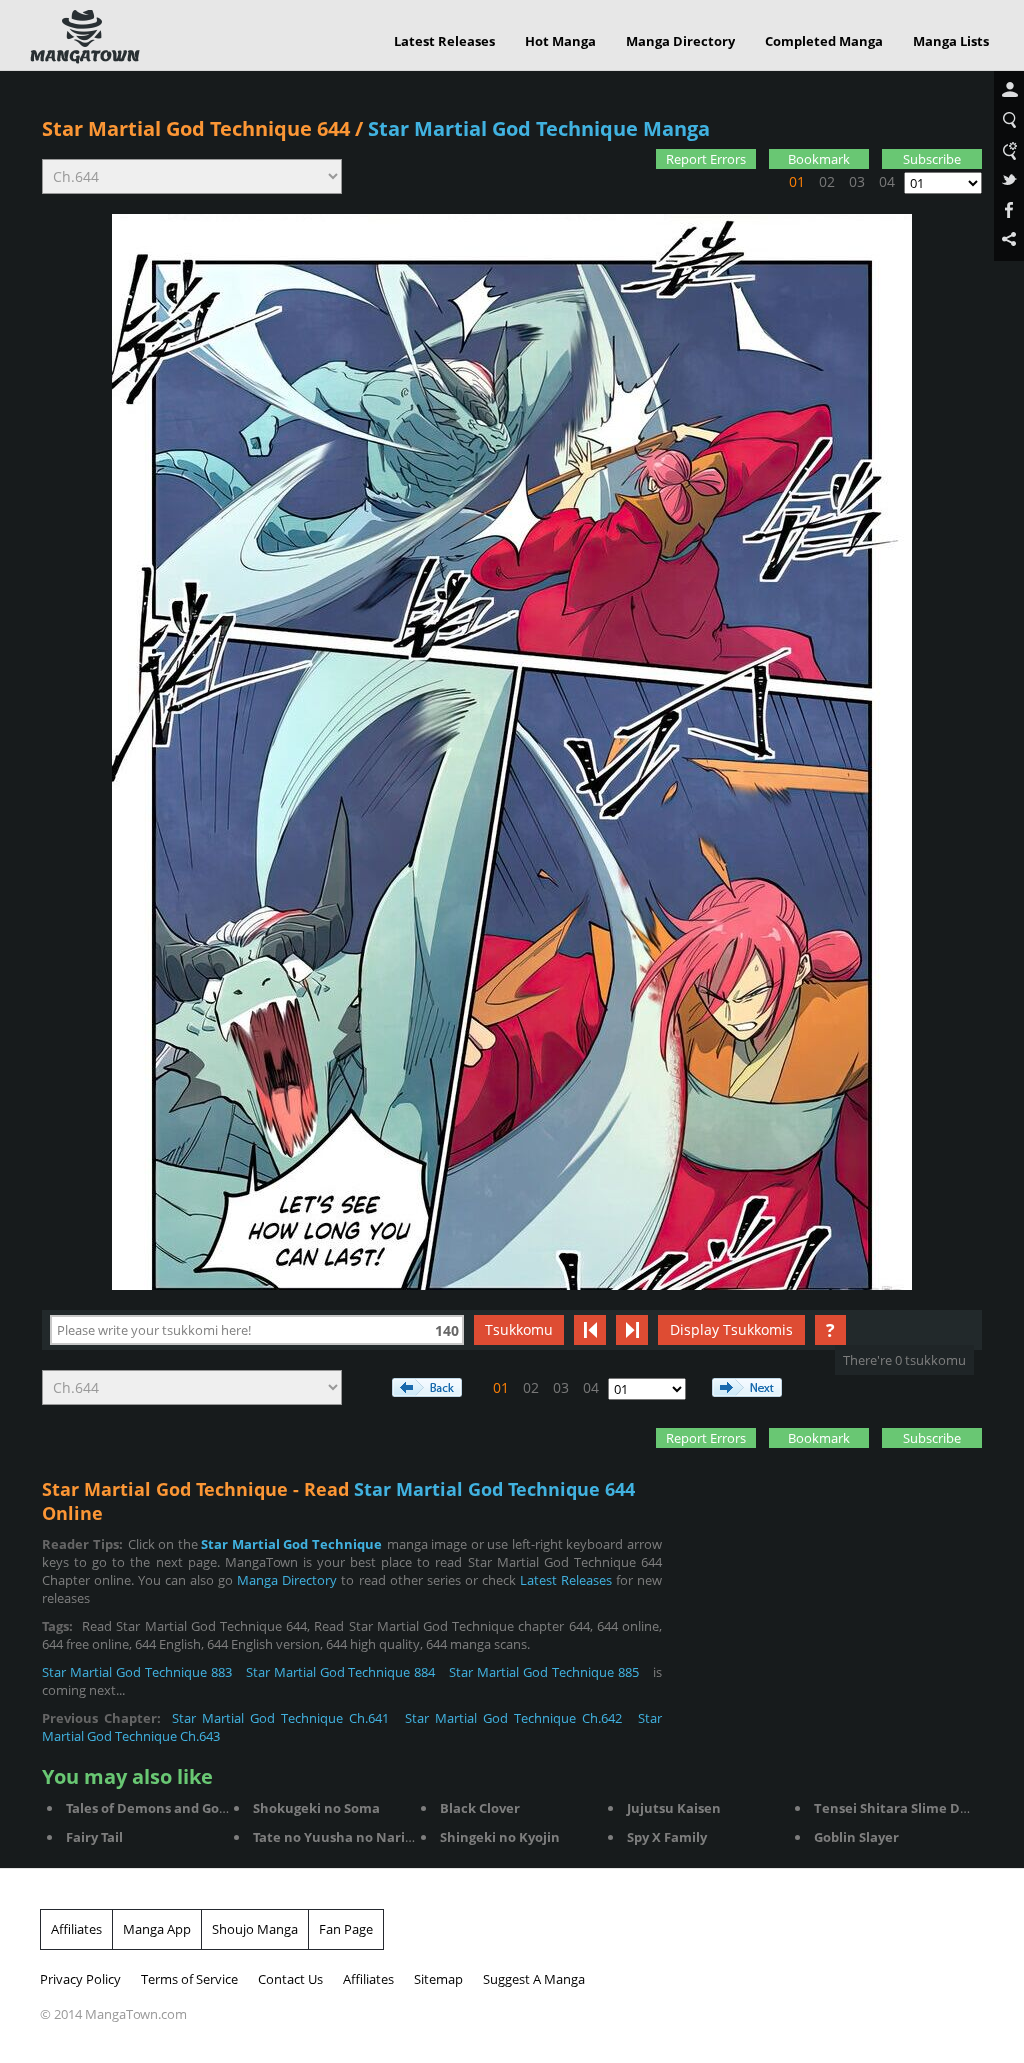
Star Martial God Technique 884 (341, 1672)
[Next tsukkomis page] (632, 1330)
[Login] (1009, 91)
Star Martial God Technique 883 (137, 1672)
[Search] (1009, 121)
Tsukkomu (519, 1329)
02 (827, 181)
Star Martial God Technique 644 (196, 128)
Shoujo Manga (255, 1929)
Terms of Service (189, 1979)
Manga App (157, 1929)
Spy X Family (667, 1837)
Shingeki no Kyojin (500, 1837)
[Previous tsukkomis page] (590, 1330)
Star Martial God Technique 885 (544, 1672)
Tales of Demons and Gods (149, 1808)
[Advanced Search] (1009, 151)
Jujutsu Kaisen (674, 1808)
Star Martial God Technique (291, 1544)
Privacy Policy (80, 1979)
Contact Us (290, 1979)
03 (857, 181)
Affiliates (76, 1929)
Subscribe (932, 159)
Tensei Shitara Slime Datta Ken (915, 1808)
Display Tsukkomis (731, 1329)
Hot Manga (560, 41)
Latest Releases (444, 41)
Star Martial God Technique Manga (539, 128)
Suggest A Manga (534, 1979)
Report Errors (706, 159)
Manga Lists (951, 41)
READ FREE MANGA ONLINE (85, 37)
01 (797, 181)
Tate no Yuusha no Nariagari (345, 1837)
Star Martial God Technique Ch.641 (280, 1718)
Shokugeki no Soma (316, 1808)
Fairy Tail (94, 1837)
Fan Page (346, 1929)
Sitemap (438, 1979)
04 (887, 181)
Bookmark (819, 159)
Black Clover (480, 1808)
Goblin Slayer (856, 1837)
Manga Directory (680, 41)
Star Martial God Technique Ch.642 (513, 1718)
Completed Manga (824, 41)
